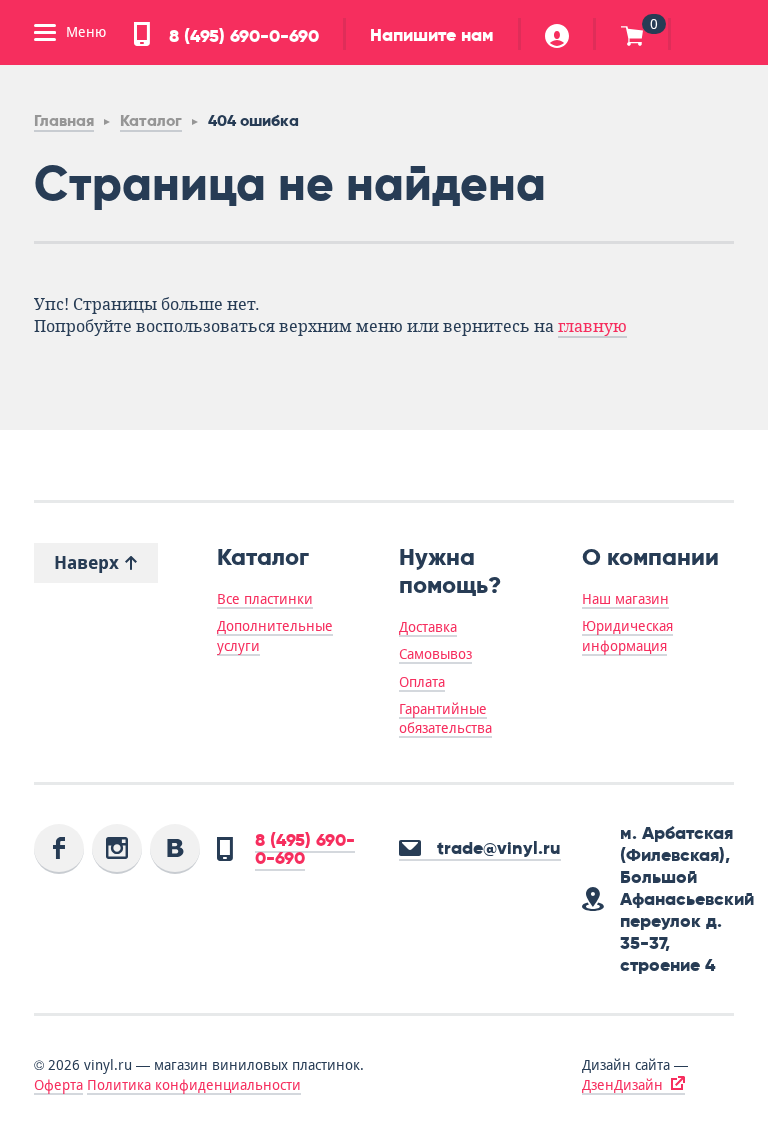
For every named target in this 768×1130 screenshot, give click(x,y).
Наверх (89, 562)
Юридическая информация (627, 635)
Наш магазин (625, 599)
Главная (64, 120)
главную (592, 326)
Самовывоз (435, 654)
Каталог (151, 120)
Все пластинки (265, 599)
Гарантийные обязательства (445, 718)
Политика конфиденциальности (194, 1085)
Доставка (428, 627)
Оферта (58, 1085)
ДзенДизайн (622, 1085)
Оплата (422, 682)
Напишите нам (432, 35)
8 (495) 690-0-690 (241, 36)
